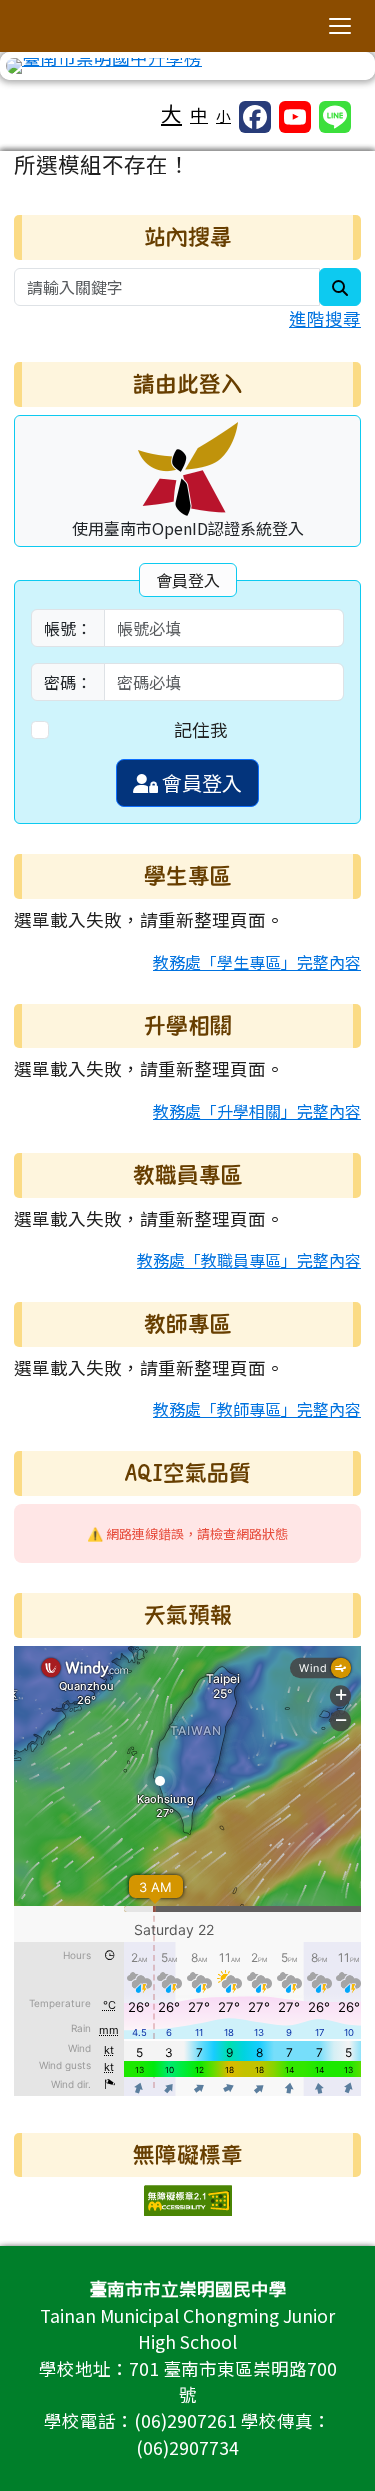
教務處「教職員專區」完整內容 (249, 1260)
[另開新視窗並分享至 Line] (335, 117)
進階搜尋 (325, 318)
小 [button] (223, 115)
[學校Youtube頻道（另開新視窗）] (295, 117)
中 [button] (199, 114)
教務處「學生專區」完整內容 (257, 962)
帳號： (68, 628)
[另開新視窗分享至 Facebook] (255, 117)
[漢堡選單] (340, 26)
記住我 (201, 729)
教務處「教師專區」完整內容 (257, 1409)
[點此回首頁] (187, 66)
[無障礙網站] (188, 2198)
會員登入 (200, 782)
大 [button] (171, 113)
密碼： (68, 682)
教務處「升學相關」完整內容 (257, 1111)
